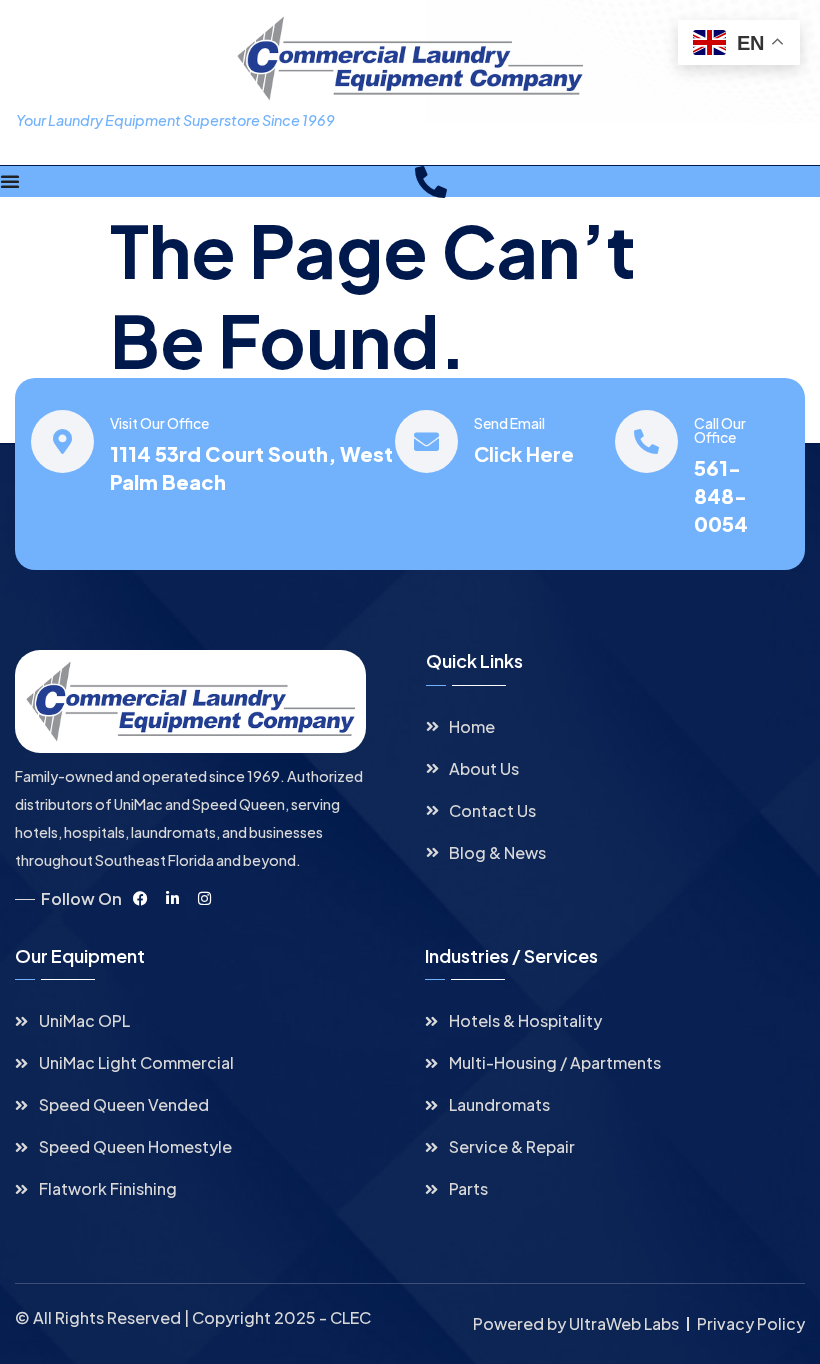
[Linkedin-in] (172, 899)
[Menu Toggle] (10, 181)
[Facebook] (140, 899)
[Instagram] (204, 899)
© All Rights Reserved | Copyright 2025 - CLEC (193, 1317)
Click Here (524, 453)
